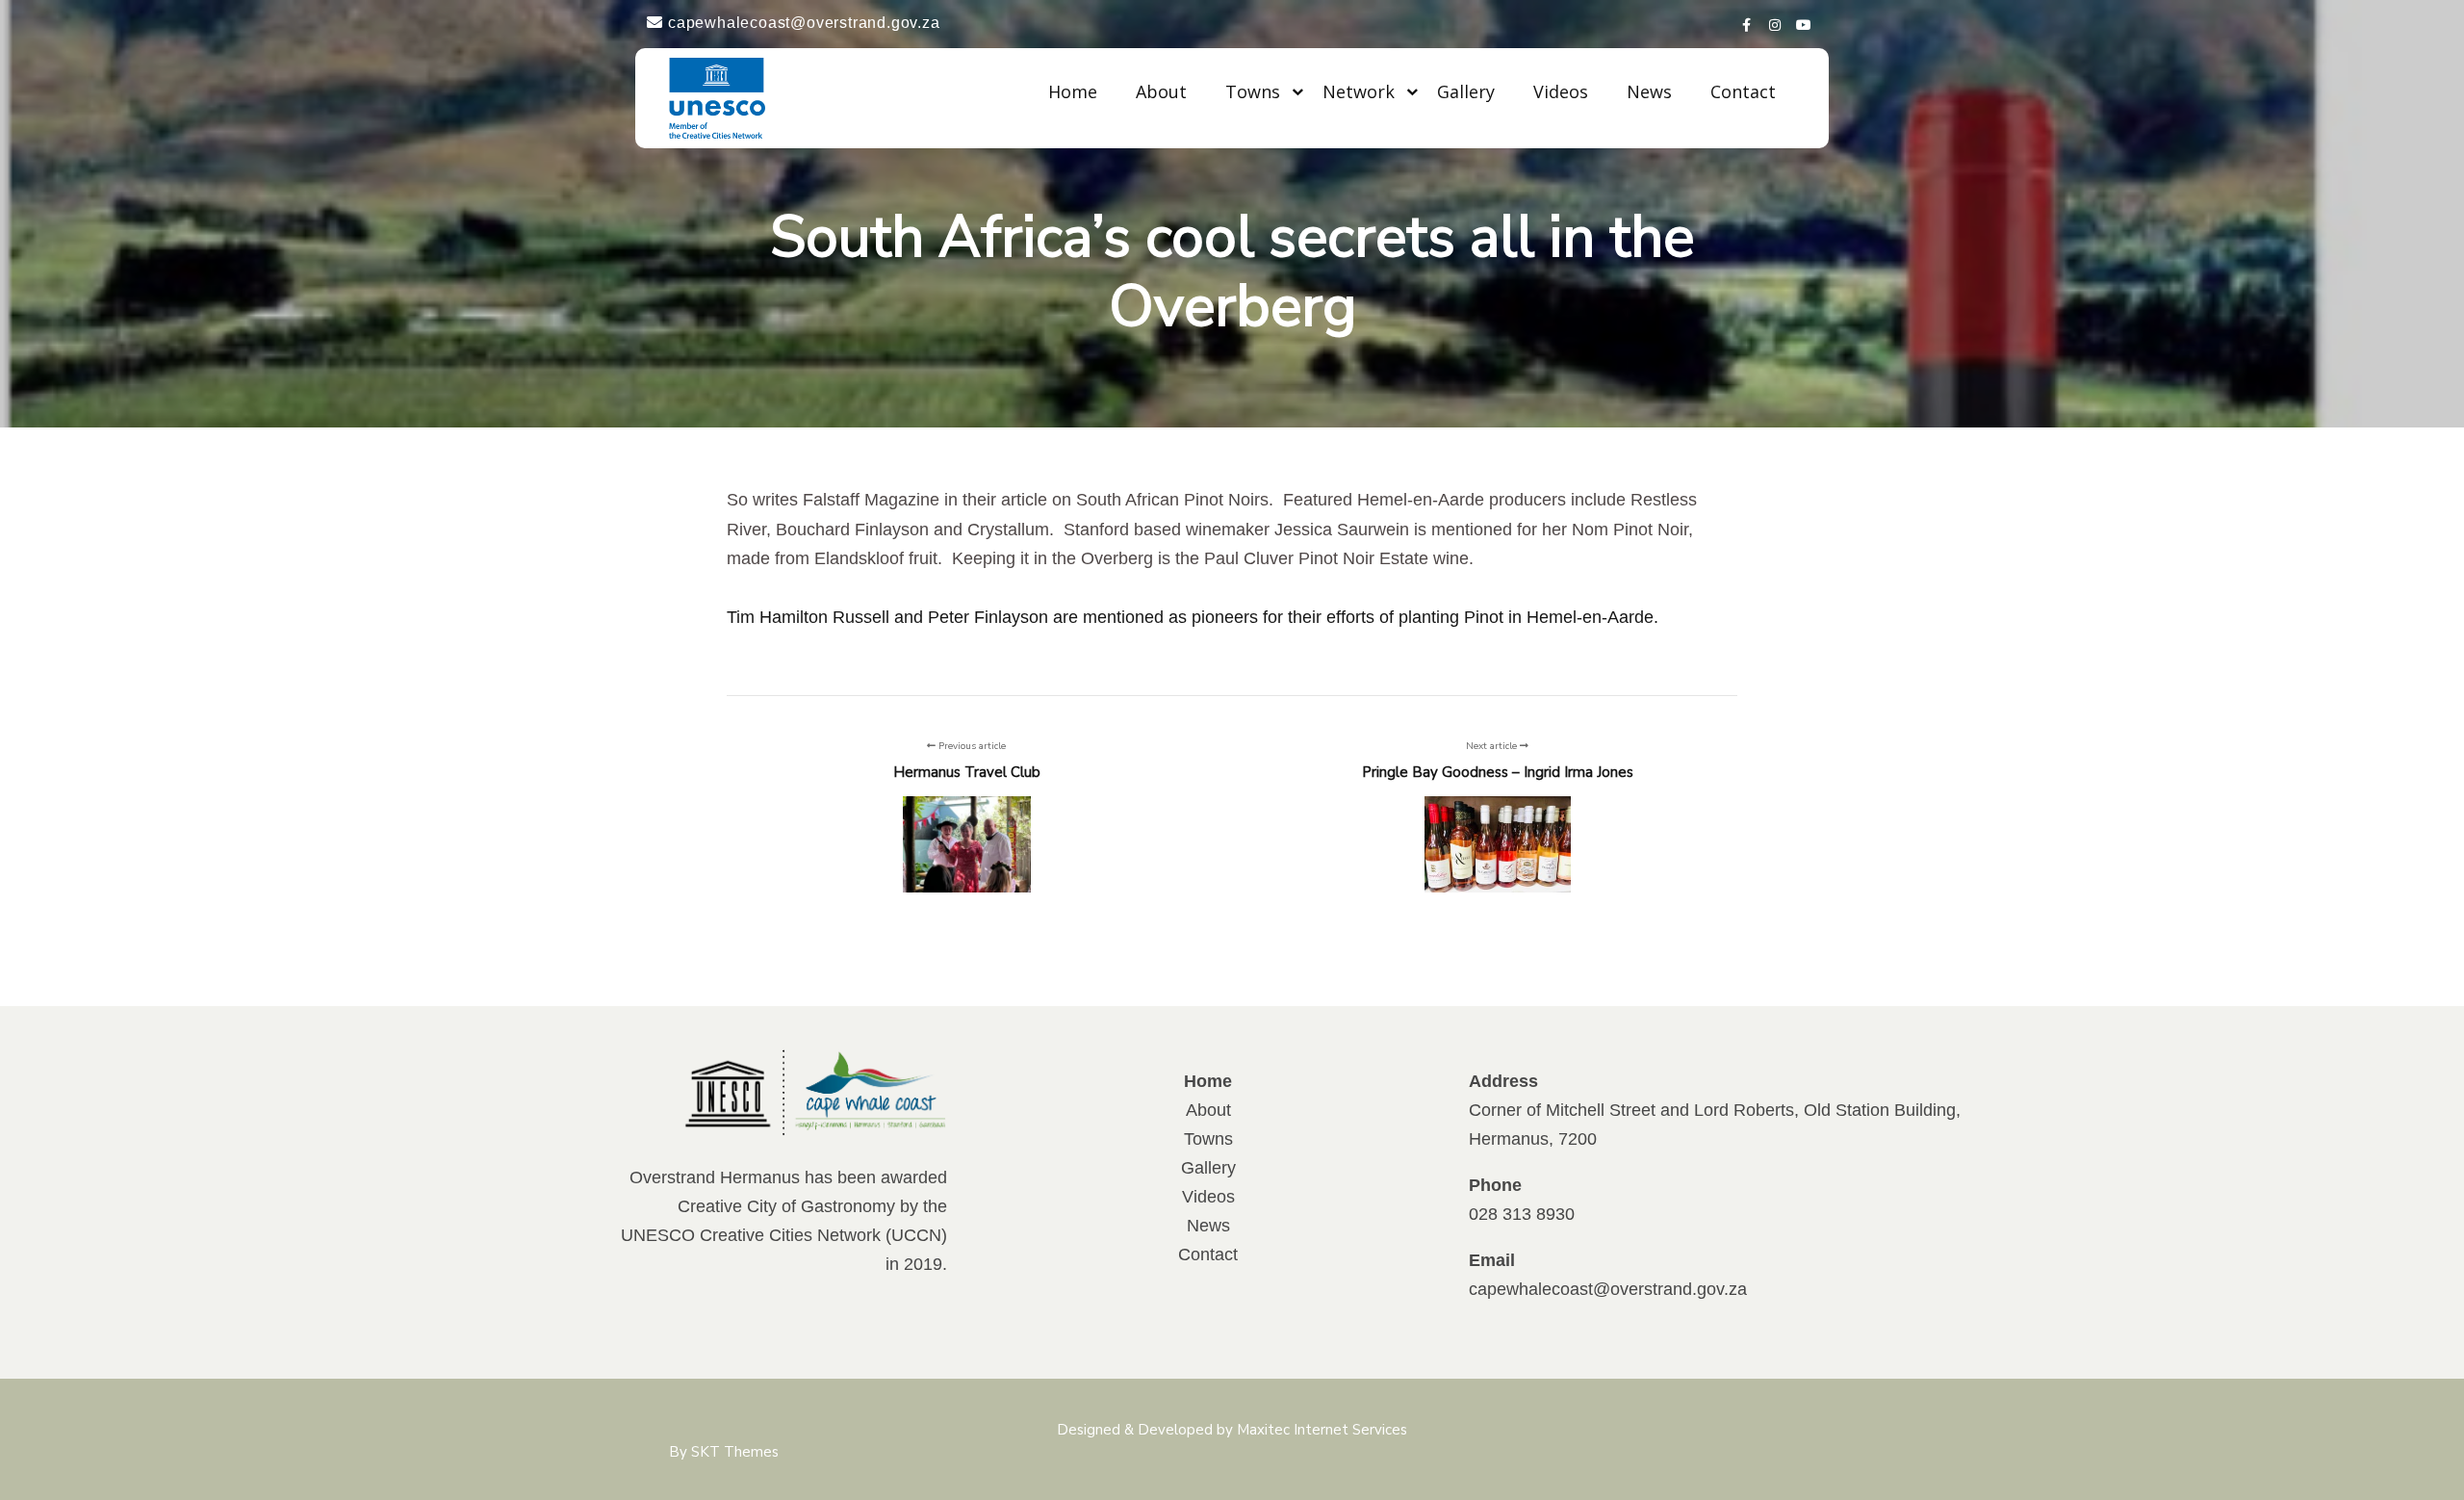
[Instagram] (1776, 22)
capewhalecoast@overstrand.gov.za (1608, 1289)
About (1161, 91)
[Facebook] (1747, 22)
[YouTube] (1805, 22)
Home (1073, 91)
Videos (1561, 91)
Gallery (1466, 91)
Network (1359, 91)
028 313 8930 (1522, 1214)
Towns (1253, 91)
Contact (1743, 91)
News (1649, 91)
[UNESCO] (717, 98)
